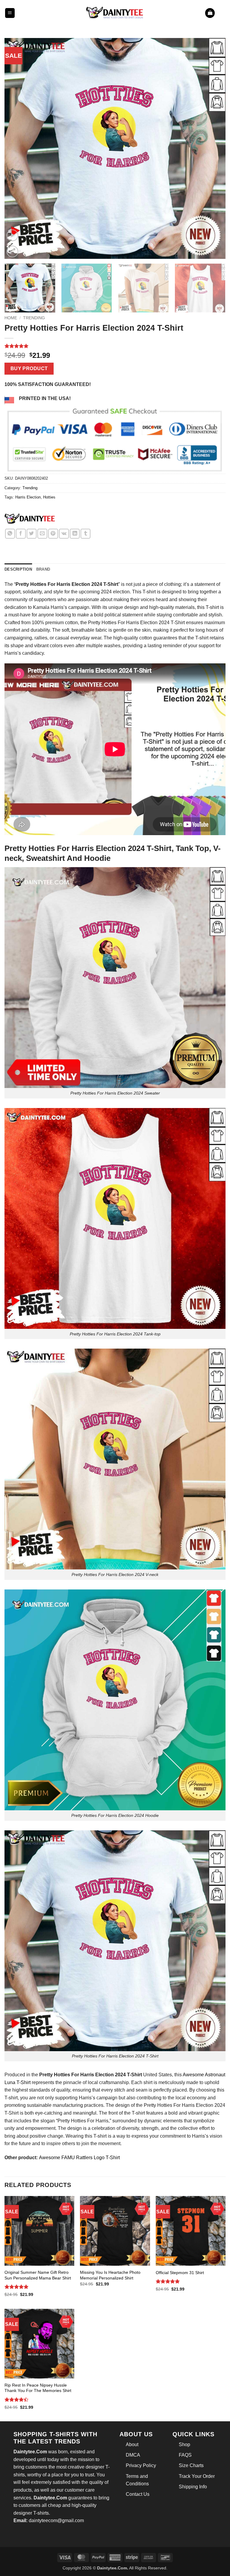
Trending (34, 318)
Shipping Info (193, 2487)
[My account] (223, 13)
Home (11, 318)
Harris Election (28, 497)
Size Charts (191, 2465)
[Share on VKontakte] (64, 534)
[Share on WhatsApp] (10, 534)
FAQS (185, 2455)
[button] (10, 13)
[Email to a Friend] (42, 534)
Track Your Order (197, 2476)
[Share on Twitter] (32, 534)
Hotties (49, 497)
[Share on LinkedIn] (75, 534)
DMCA (133, 2455)
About (132, 2444)
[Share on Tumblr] (86, 534)
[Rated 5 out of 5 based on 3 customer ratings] (115, 346)
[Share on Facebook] (21, 534)
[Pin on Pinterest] (53, 534)
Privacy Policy (141, 2465)
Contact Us (138, 2494)
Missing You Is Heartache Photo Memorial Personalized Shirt (110, 2275)
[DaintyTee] (30, 520)
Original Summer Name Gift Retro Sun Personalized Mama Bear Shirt (38, 2275)
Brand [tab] (43, 569)
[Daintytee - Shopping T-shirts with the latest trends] (115, 13)
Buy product (29, 368)
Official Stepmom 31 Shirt (180, 2273)
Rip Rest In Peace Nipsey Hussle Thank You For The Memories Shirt (38, 2388)
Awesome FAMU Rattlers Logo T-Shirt (79, 2158)
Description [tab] (18, 569)
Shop (184, 2444)
